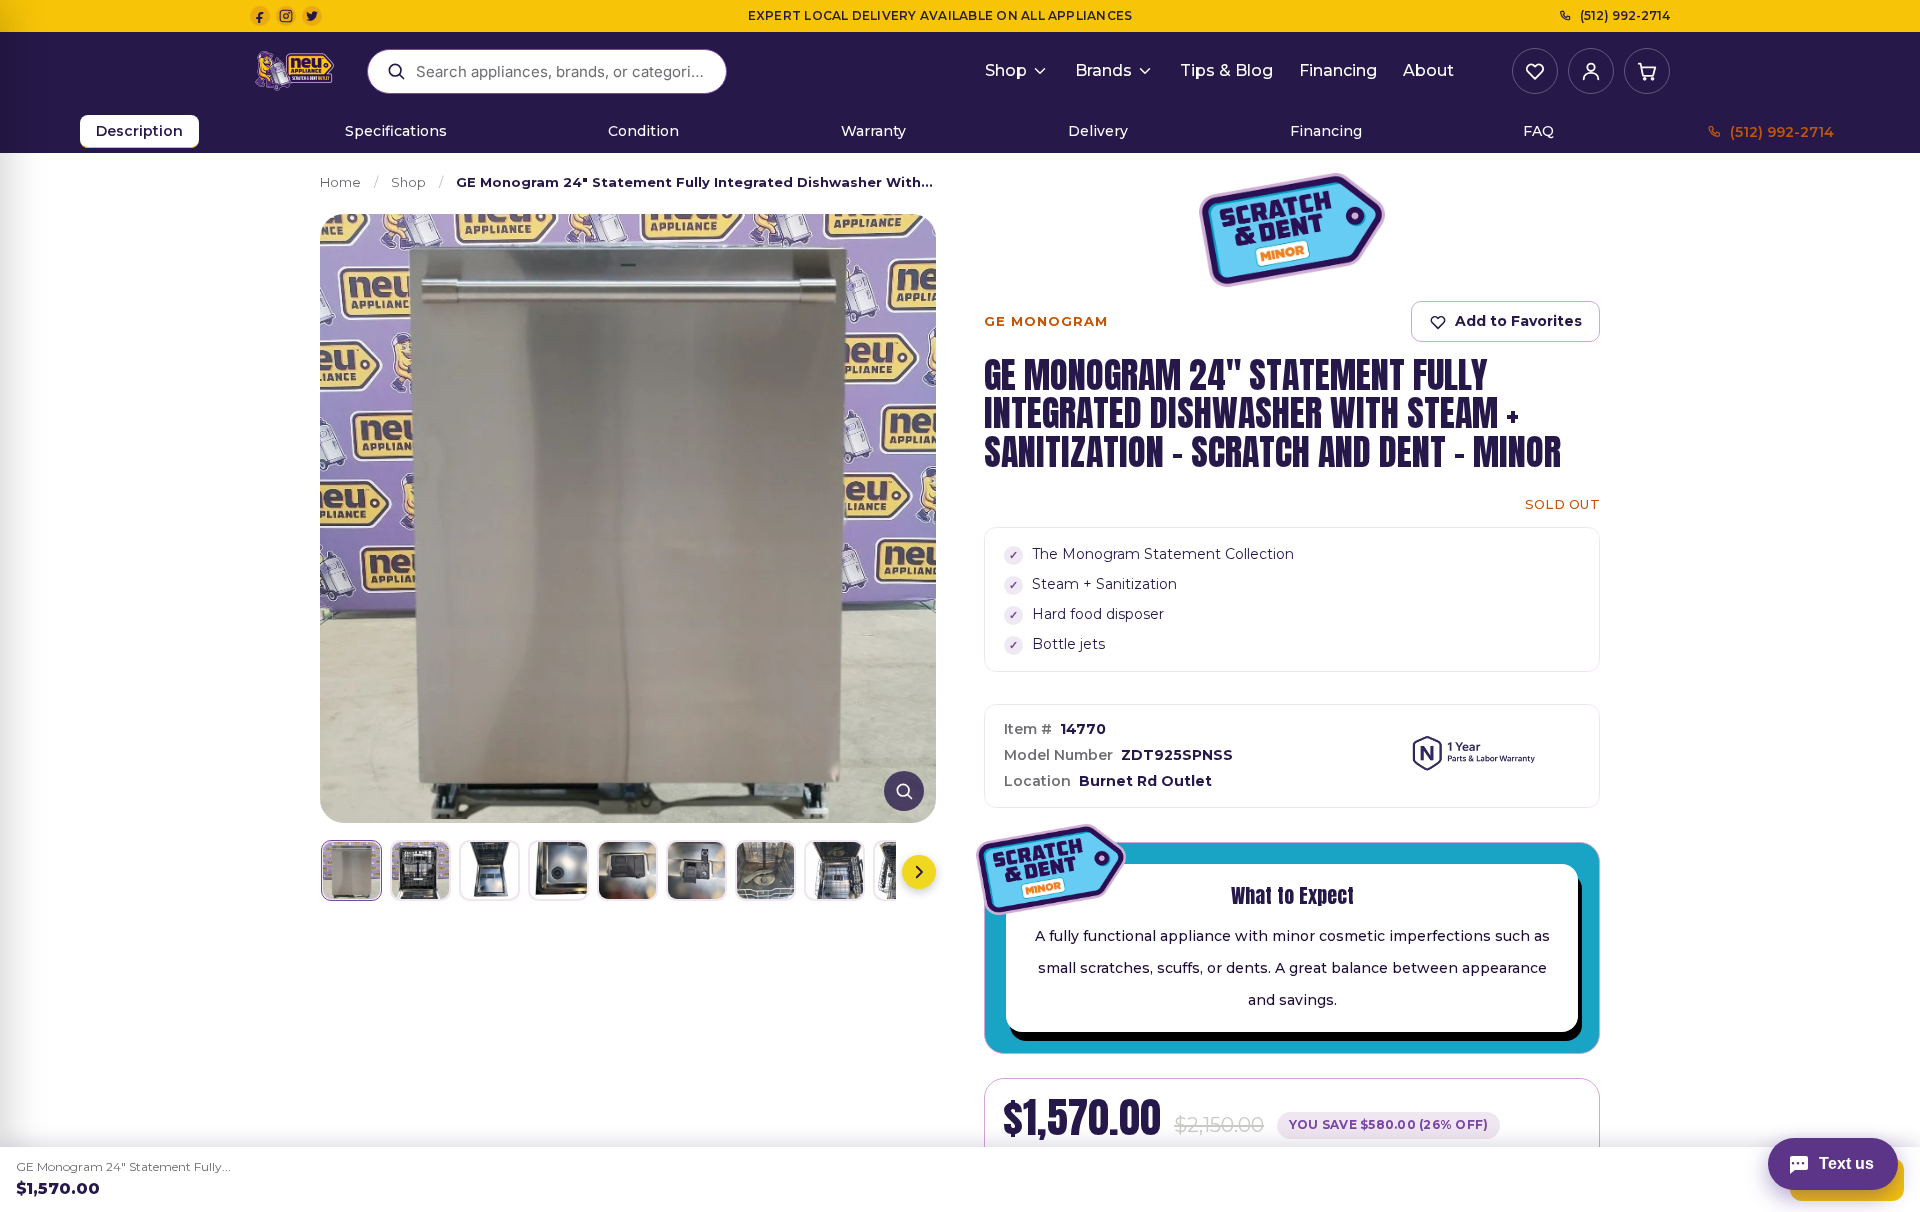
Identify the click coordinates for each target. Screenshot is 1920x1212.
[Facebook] (260, 16)
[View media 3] (489, 870)
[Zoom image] (904, 791)
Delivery (1098, 131)
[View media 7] (765, 870)
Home (340, 182)
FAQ (1538, 131)
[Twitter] (312, 16)
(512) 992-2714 (1625, 15)
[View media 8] (834, 870)
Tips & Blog (1226, 70)
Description (139, 131)
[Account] (1591, 71)
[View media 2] (420, 870)
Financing (1338, 70)
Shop (1006, 70)
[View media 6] (696, 870)
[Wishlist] (1535, 71)
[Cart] (1647, 71)
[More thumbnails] (919, 872)
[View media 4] (558, 870)
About (1428, 70)
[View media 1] (351, 870)
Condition (643, 131)
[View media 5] (627, 870)
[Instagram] (286, 16)
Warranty (873, 131)
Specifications (396, 131)
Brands (1103, 70)
